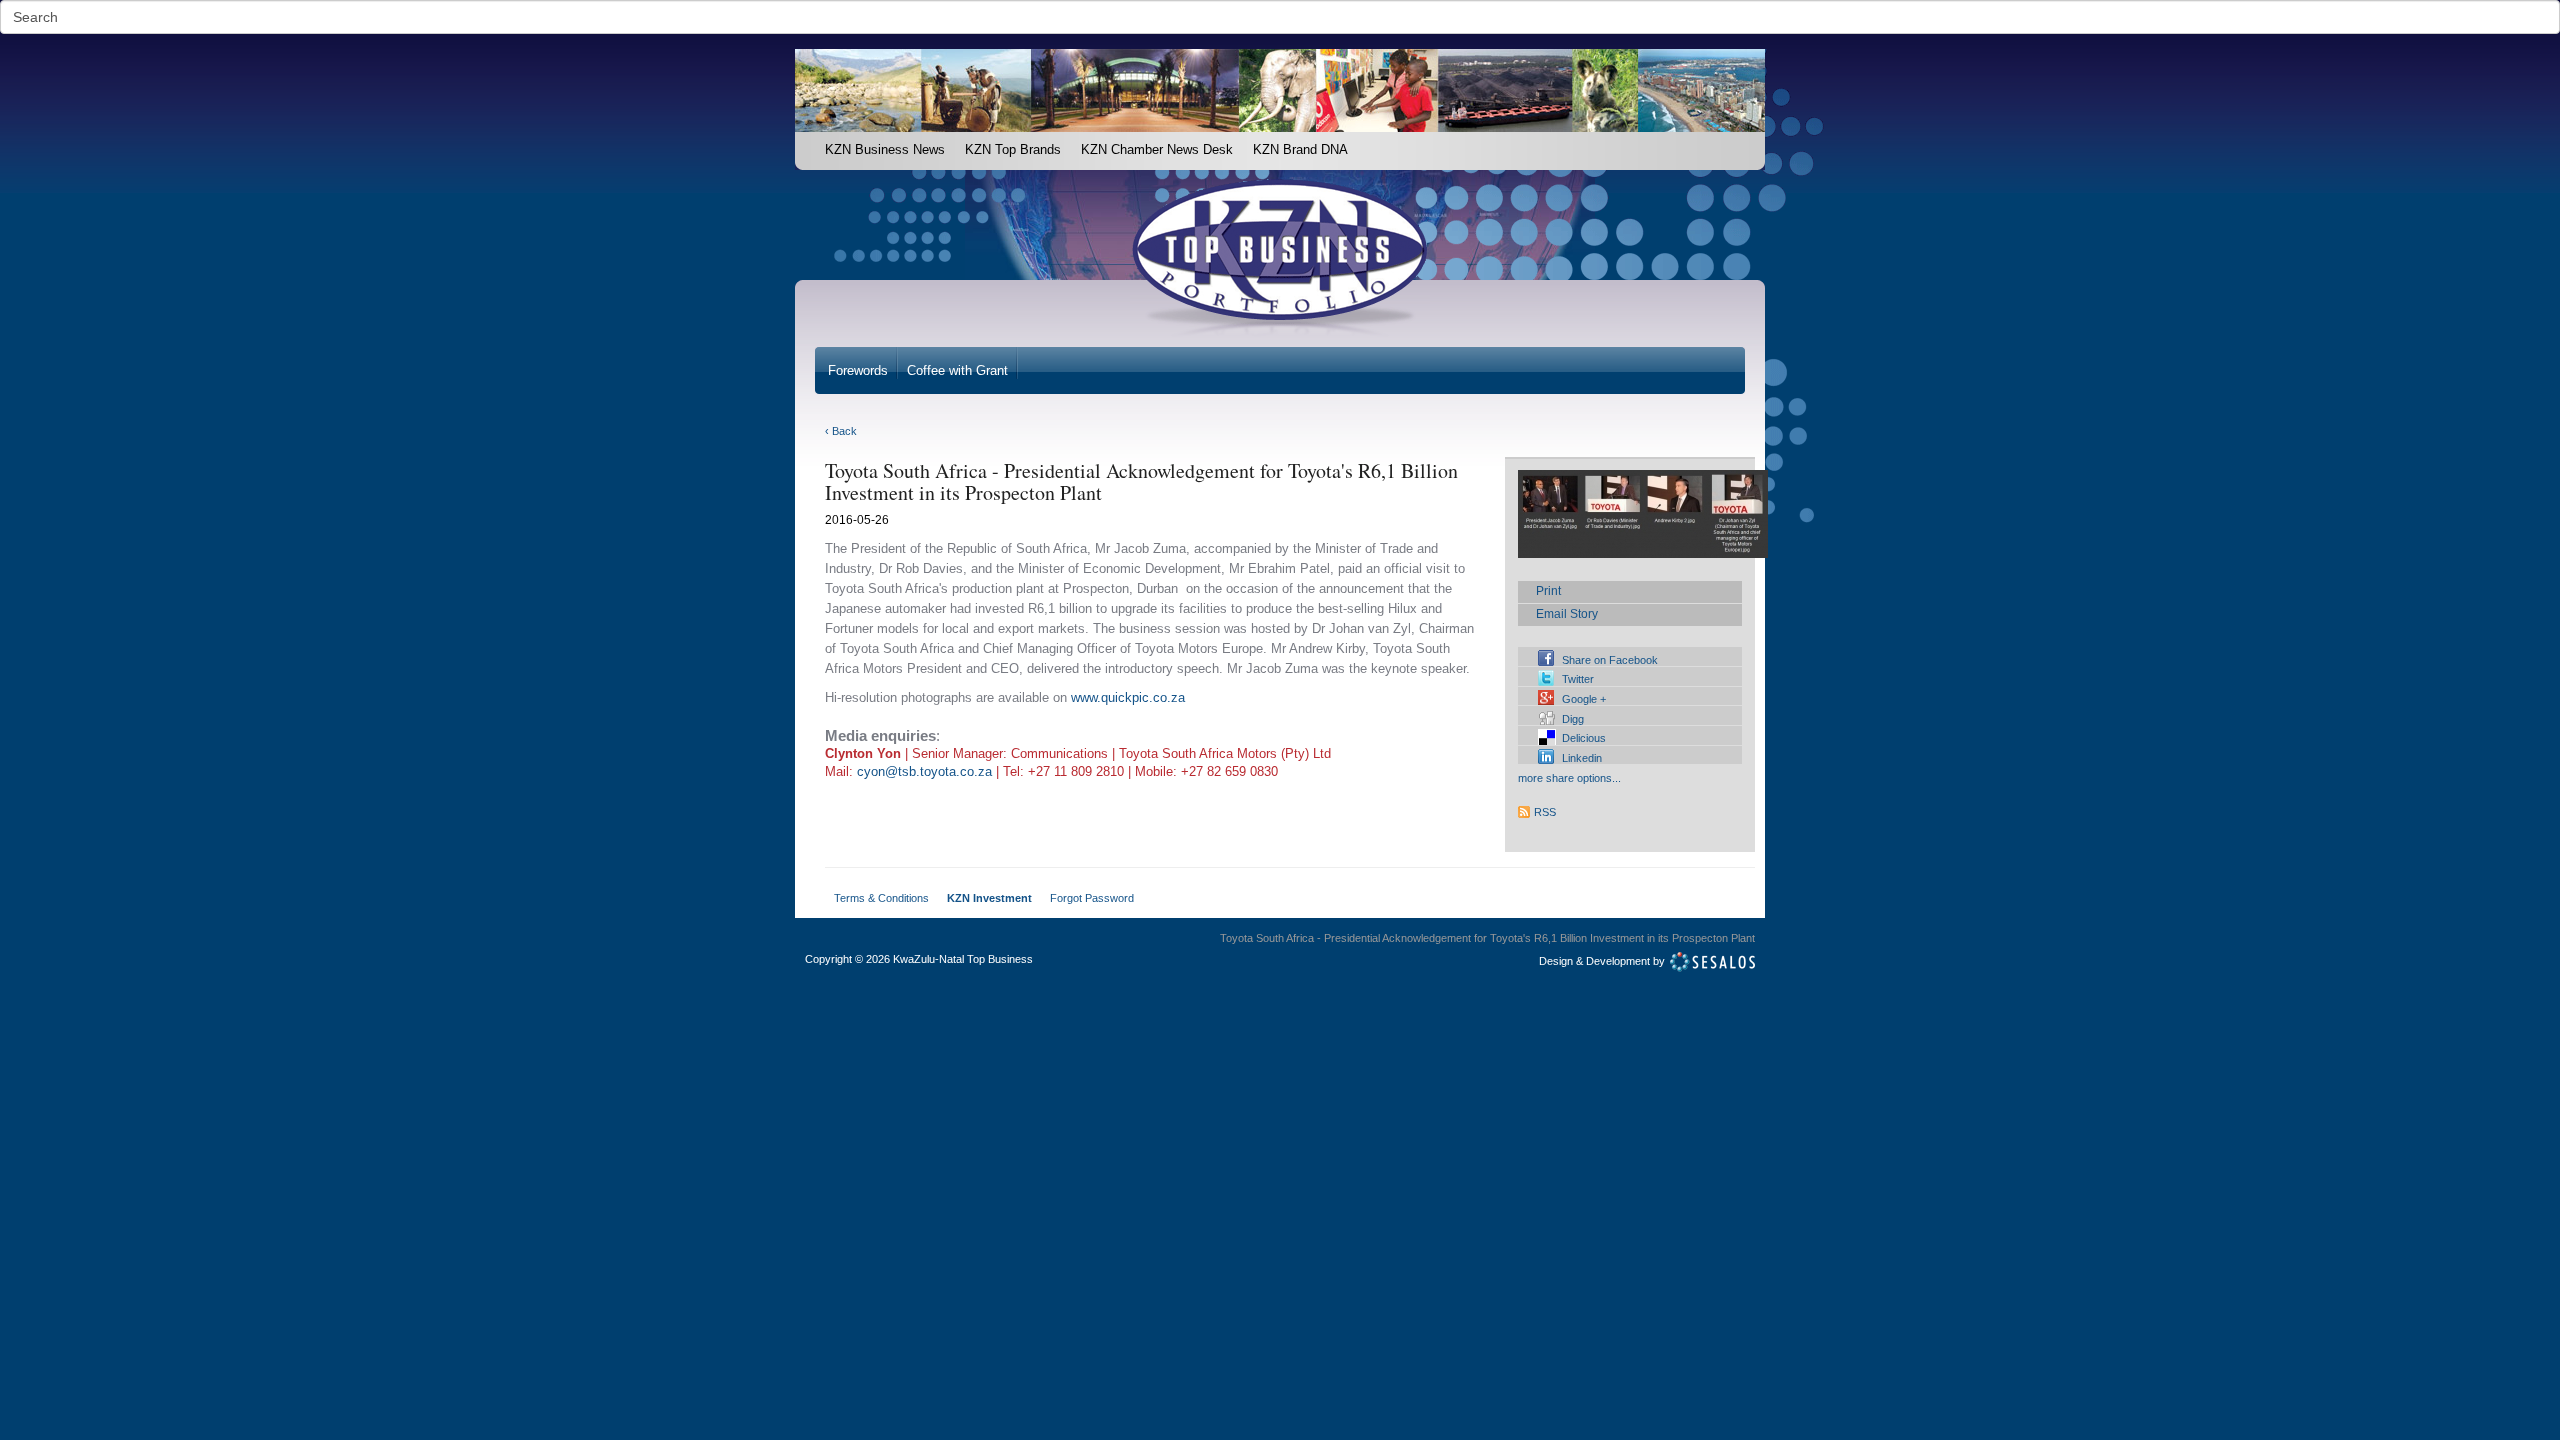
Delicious (1584, 738)
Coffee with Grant (957, 370)
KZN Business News (885, 149)
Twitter (1578, 679)
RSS (1545, 812)
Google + (1584, 699)
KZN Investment (989, 898)
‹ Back (841, 431)
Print (1548, 591)
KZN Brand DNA (1300, 149)
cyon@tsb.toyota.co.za (924, 771)
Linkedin (1582, 758)
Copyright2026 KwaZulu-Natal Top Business (919, 959)
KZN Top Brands (1013, 149)
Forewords (858, 370)
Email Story (1567, 614)
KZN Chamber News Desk (1157, 149)
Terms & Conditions (881, 898)
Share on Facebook (1610, 660)
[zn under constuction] (805, 142)
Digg (1573, 719)
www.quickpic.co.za (1128, 697)
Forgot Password (1092, 898)
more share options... (1569, 778)
